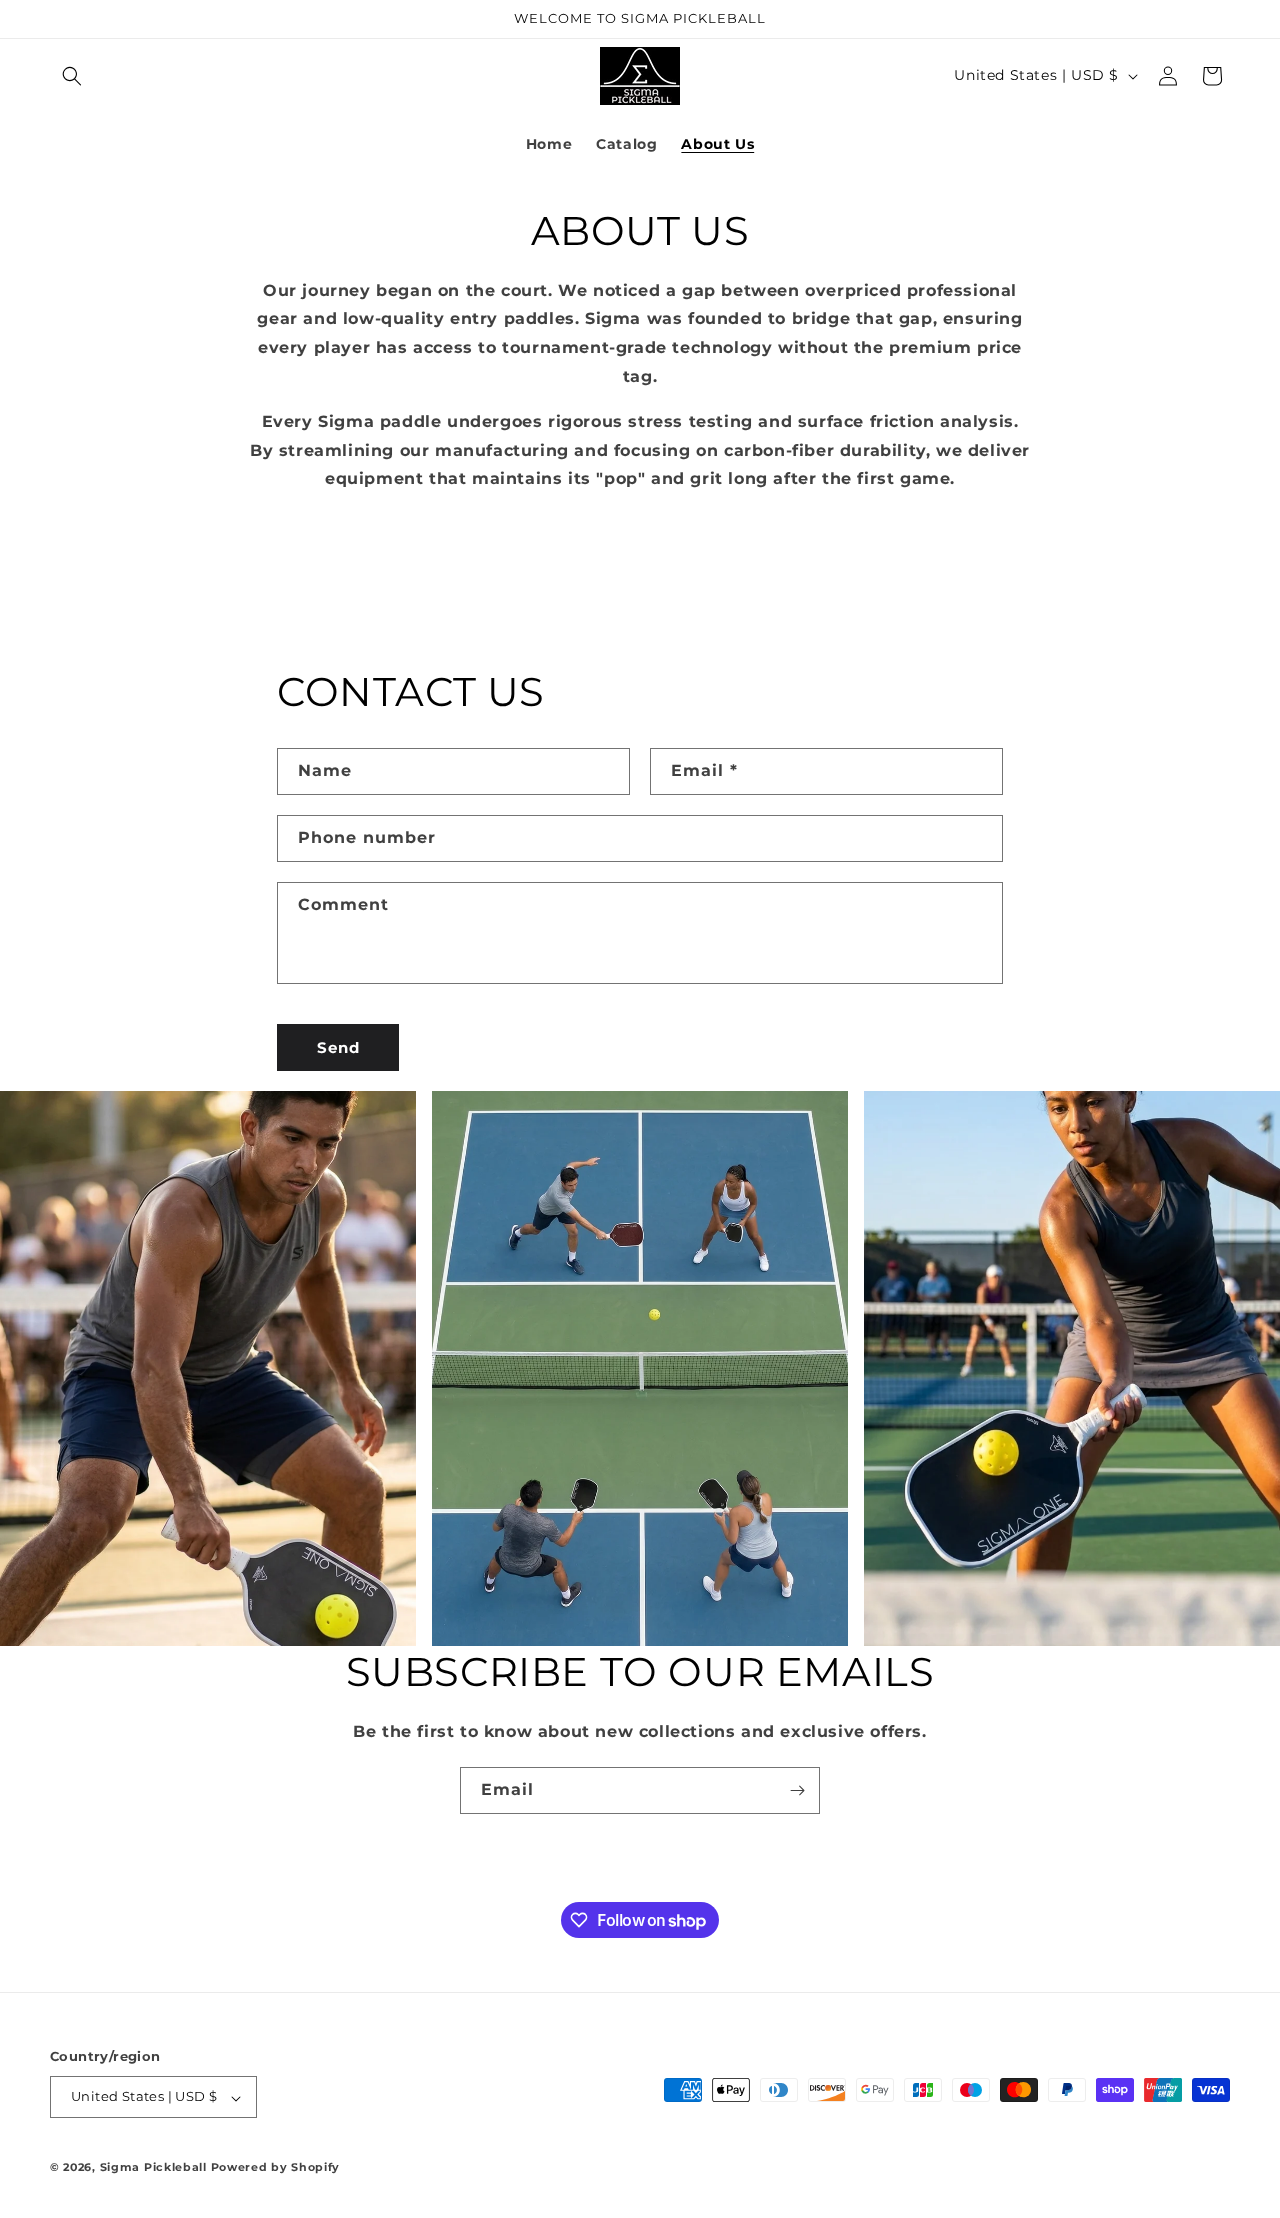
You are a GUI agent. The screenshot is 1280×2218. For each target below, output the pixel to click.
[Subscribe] (797, 1790)
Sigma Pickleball (153, 2168)
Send (338, 1047)
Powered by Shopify (276, 2168)
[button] (72, 76)
